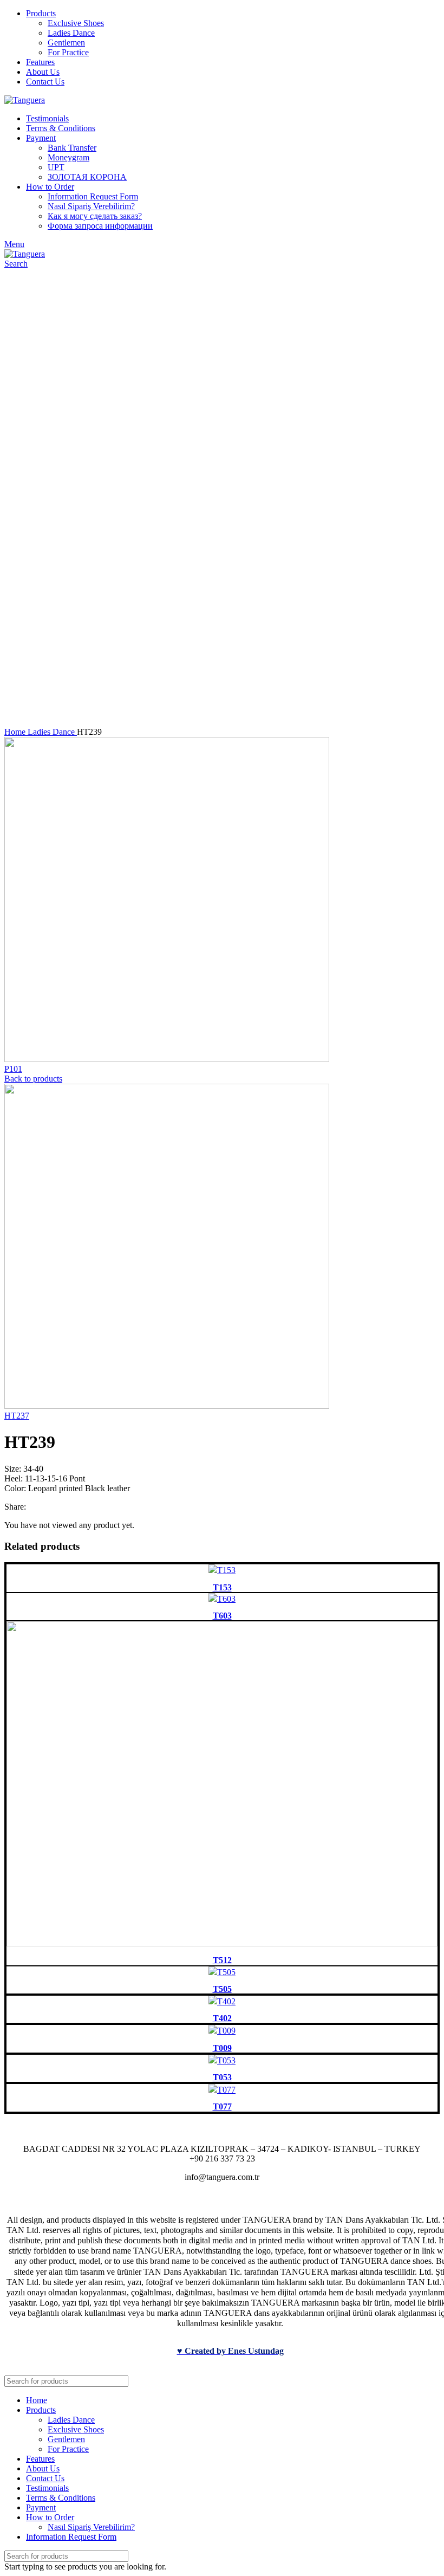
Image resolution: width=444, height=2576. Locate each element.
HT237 (17, 1416)
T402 (222, 2018)
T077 (222, 2106)
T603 (222, 1616)
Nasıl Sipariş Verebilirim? (91, 206)
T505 (222, 1989)
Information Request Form (93, 196)
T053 (222, 2077)
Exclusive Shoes (76, 23)
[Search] (427, 2381)
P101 (13, 1069)
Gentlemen (66, 43)
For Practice (68, 52)
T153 (222, 1587)
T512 (222, 1960)
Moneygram (68, 157)
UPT (56, 167)
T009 (222, 2048)
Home (16, 732)
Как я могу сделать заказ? (95, 216)
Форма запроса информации (100, 226)
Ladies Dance (71, 33)
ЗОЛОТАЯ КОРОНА (87, 177)
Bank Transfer (72, 148)
